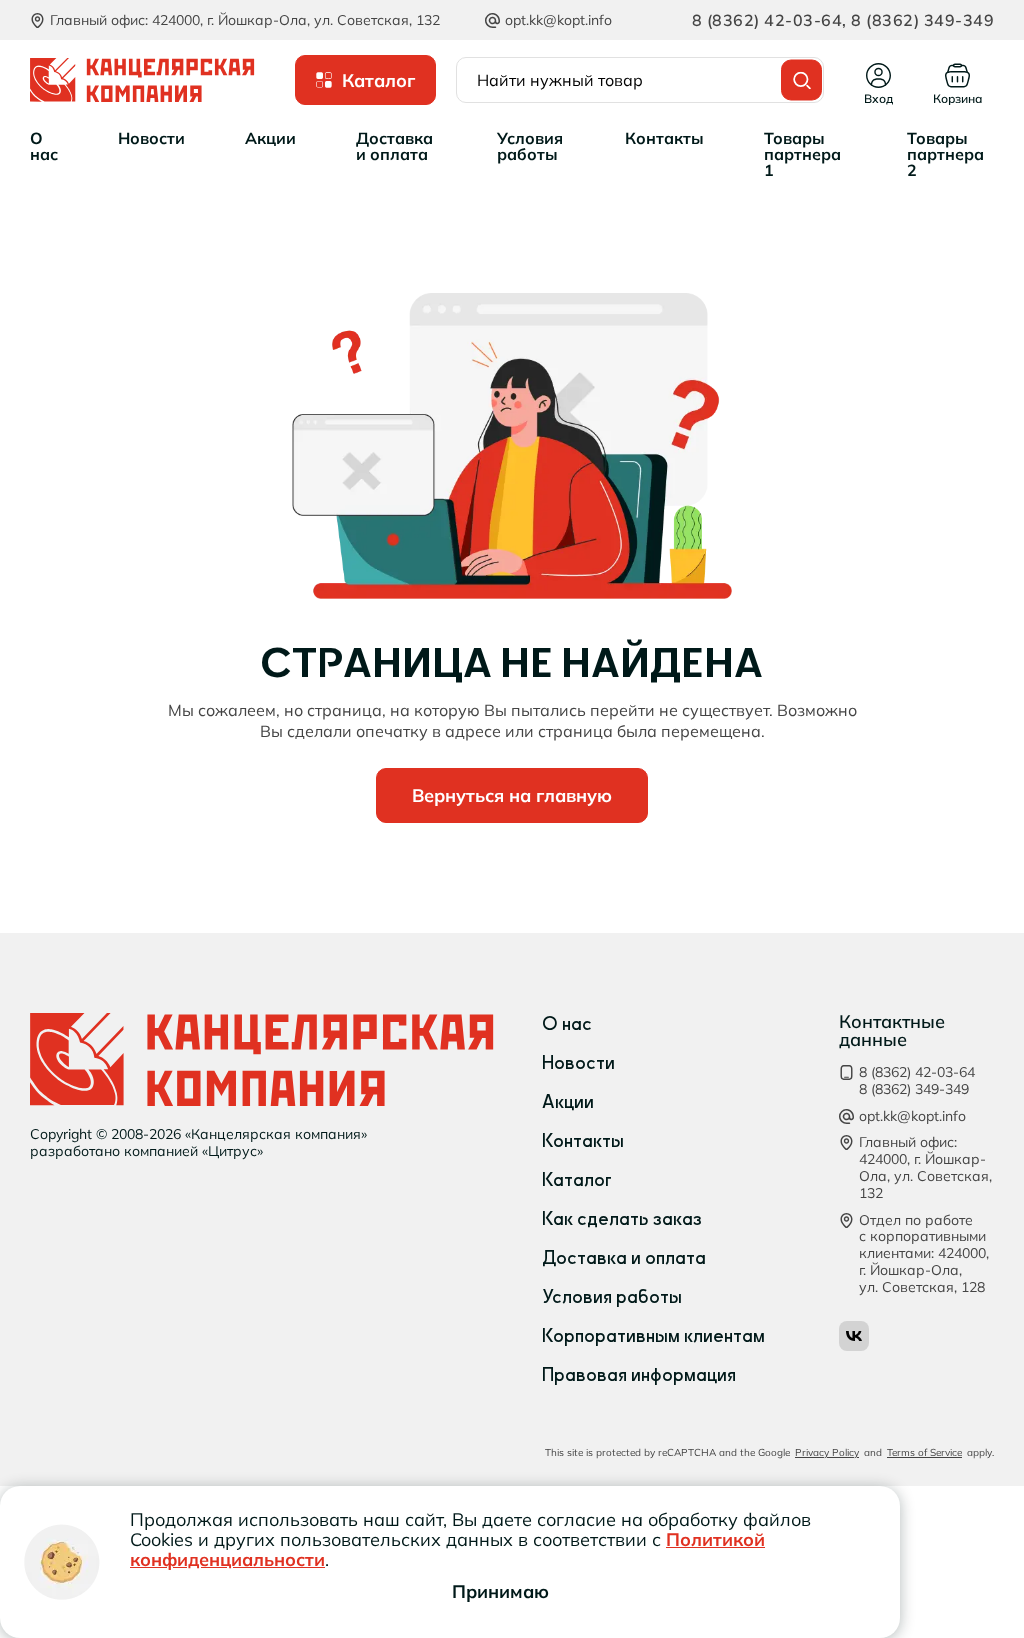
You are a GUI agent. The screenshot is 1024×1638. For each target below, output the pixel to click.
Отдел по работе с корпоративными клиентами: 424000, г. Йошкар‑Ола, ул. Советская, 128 (924, 1254)
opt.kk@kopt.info (558, 20)
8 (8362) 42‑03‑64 (767, 20)
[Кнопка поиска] (801, 80)
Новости (578, 1063)
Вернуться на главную (512, 795)
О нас (567, 1024)
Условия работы (612, 1297)
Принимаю (500, 1591)
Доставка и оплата (624, 1258)
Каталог (577, 1180)
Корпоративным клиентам (653, 1336)
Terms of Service (924, 1452)
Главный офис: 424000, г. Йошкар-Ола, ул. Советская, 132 (925, 1167)
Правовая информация (639, 1375)
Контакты (583, 1141)
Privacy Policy (827, 1452)
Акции (568, 1102)
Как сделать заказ (622, 1219)
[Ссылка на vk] (854, 1336)
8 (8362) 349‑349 (921, 20)
